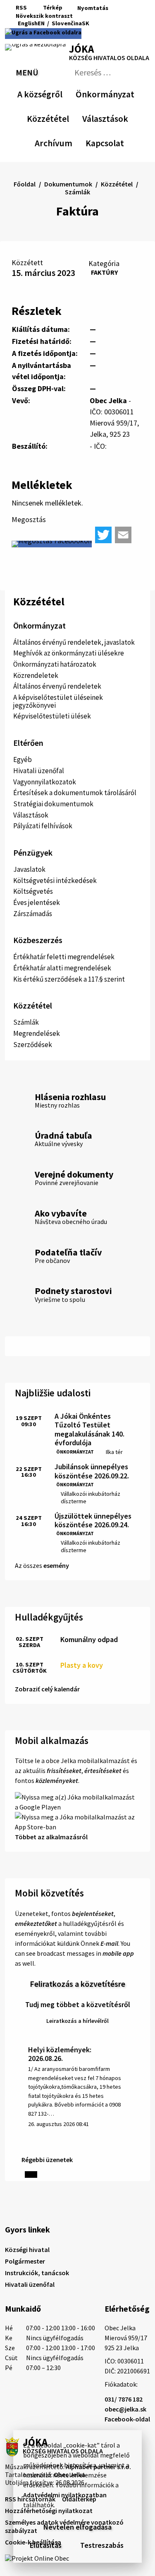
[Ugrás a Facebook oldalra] (43, 34)
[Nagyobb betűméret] (103, 16)
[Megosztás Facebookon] (52, 544)
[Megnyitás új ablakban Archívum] (68, 142)
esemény (56, 1565)
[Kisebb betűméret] (81, 16)
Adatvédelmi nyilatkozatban (65, 2495)
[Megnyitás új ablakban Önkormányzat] (130, 93)
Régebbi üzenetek (47, 2160)
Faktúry (104, 272)
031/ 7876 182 (124, 2399)
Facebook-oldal (127, 2419)
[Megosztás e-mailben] (123, 535)
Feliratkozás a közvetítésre (77, 1984)
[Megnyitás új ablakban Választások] (124, 117)
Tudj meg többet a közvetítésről (78, 2004)
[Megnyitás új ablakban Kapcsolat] (117, 142)
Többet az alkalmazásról (51, 1837)
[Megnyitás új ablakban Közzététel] (65, 117)
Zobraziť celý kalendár (47, 1689)
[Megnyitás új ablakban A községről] (58, 93)
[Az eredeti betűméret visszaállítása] (91, 16)
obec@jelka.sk (125, 2409)
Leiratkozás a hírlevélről (77, 2021)
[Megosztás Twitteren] (103, 535)
